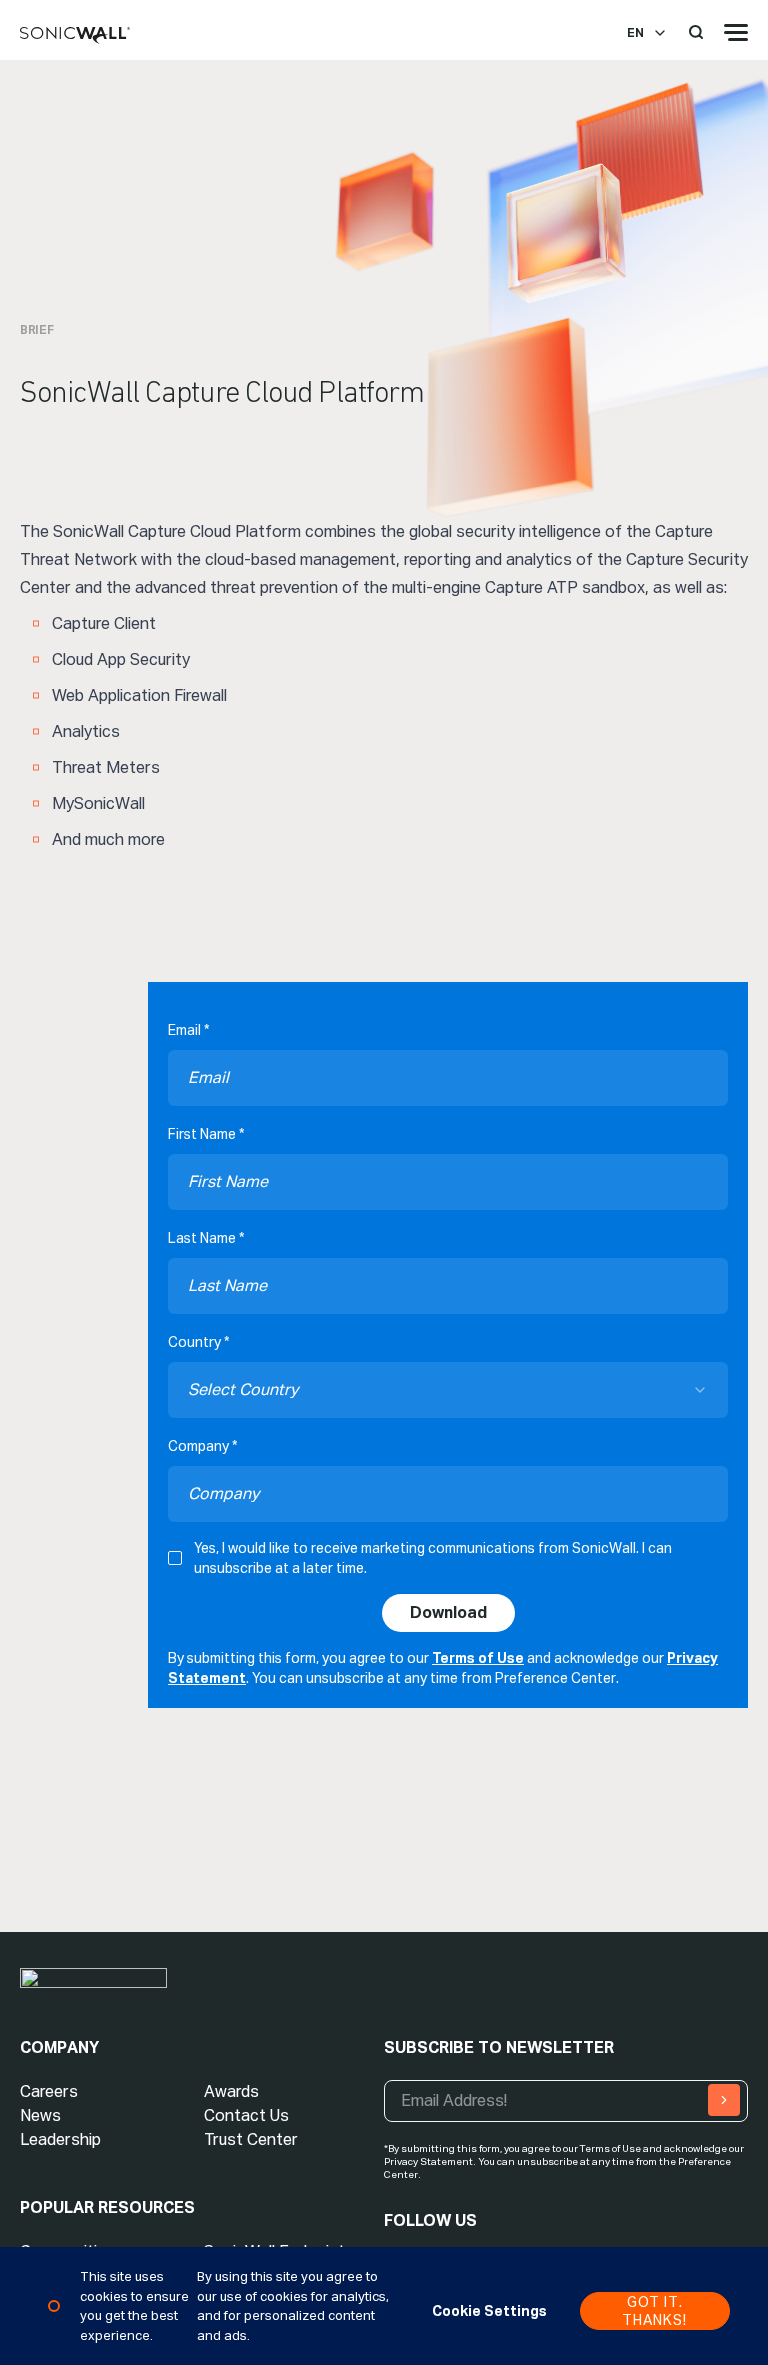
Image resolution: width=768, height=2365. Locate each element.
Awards (231, 2091)
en (635, 33)
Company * (202, 1446)
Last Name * (206, 1238)
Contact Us (246, 2115)
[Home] (75, 36)
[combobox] (448, 1390)
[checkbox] (175, 1558)
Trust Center (251, 2139)
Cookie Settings (489, 2311)
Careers (49, 2091)
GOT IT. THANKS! (654, 2311)
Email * (188, 1030)
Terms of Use (478, 1658)
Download (448, 1612)
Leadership (60, 2139)
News (40, 2115)
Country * (198, 1342)
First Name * (206, 1134)
